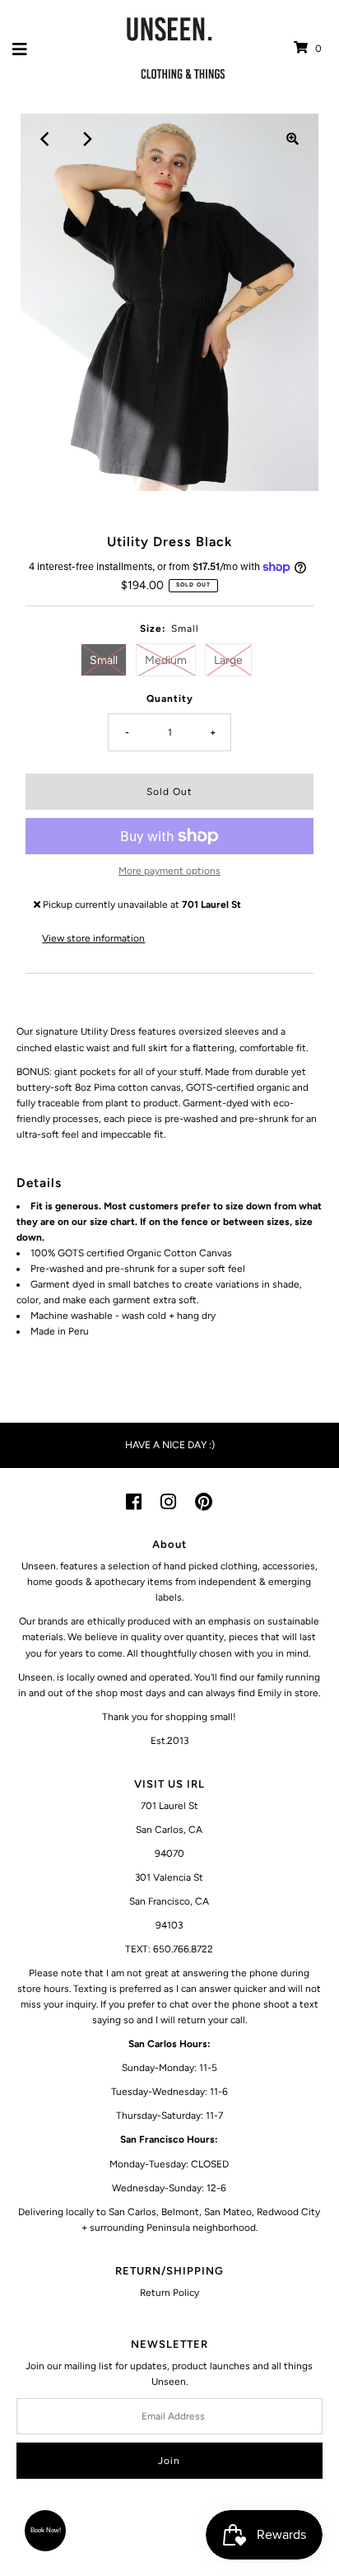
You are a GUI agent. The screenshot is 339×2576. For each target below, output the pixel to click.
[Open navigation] (20, 49)
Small (104, 660)
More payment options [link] (169, 871)
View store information (93, 938)
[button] (45, 2531)
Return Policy (169, 2293)
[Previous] (46, 139)
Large (228, 660)
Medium (166, 660)
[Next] (86, 139)
